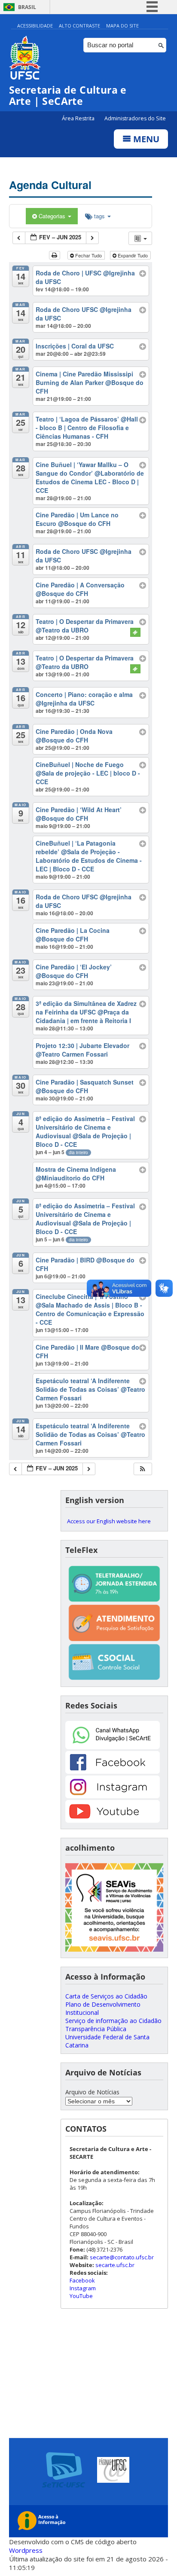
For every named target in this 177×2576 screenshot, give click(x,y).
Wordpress (26, 2550)
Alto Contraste (79, 26)
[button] (143, 1469)
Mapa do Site (122, 26)
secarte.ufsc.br (115, 2265)
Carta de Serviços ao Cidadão (106, 1996)
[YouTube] (113, 1820)
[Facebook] (113, 1771)
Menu (145, 139)
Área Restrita (79, 118)
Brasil (27, 7)
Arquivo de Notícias (92, 2092)
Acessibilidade (35, 26)
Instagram (83, 2288)
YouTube (81, 2296)
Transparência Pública (96, 2029)
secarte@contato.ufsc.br (122, 2257)
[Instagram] (113, 1796)
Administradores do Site (135, 118)
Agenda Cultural (50, 185)
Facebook (82, 2280)
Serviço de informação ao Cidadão (113, 2021)
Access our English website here (109, 1521)
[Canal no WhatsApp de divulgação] (113, 1747)
